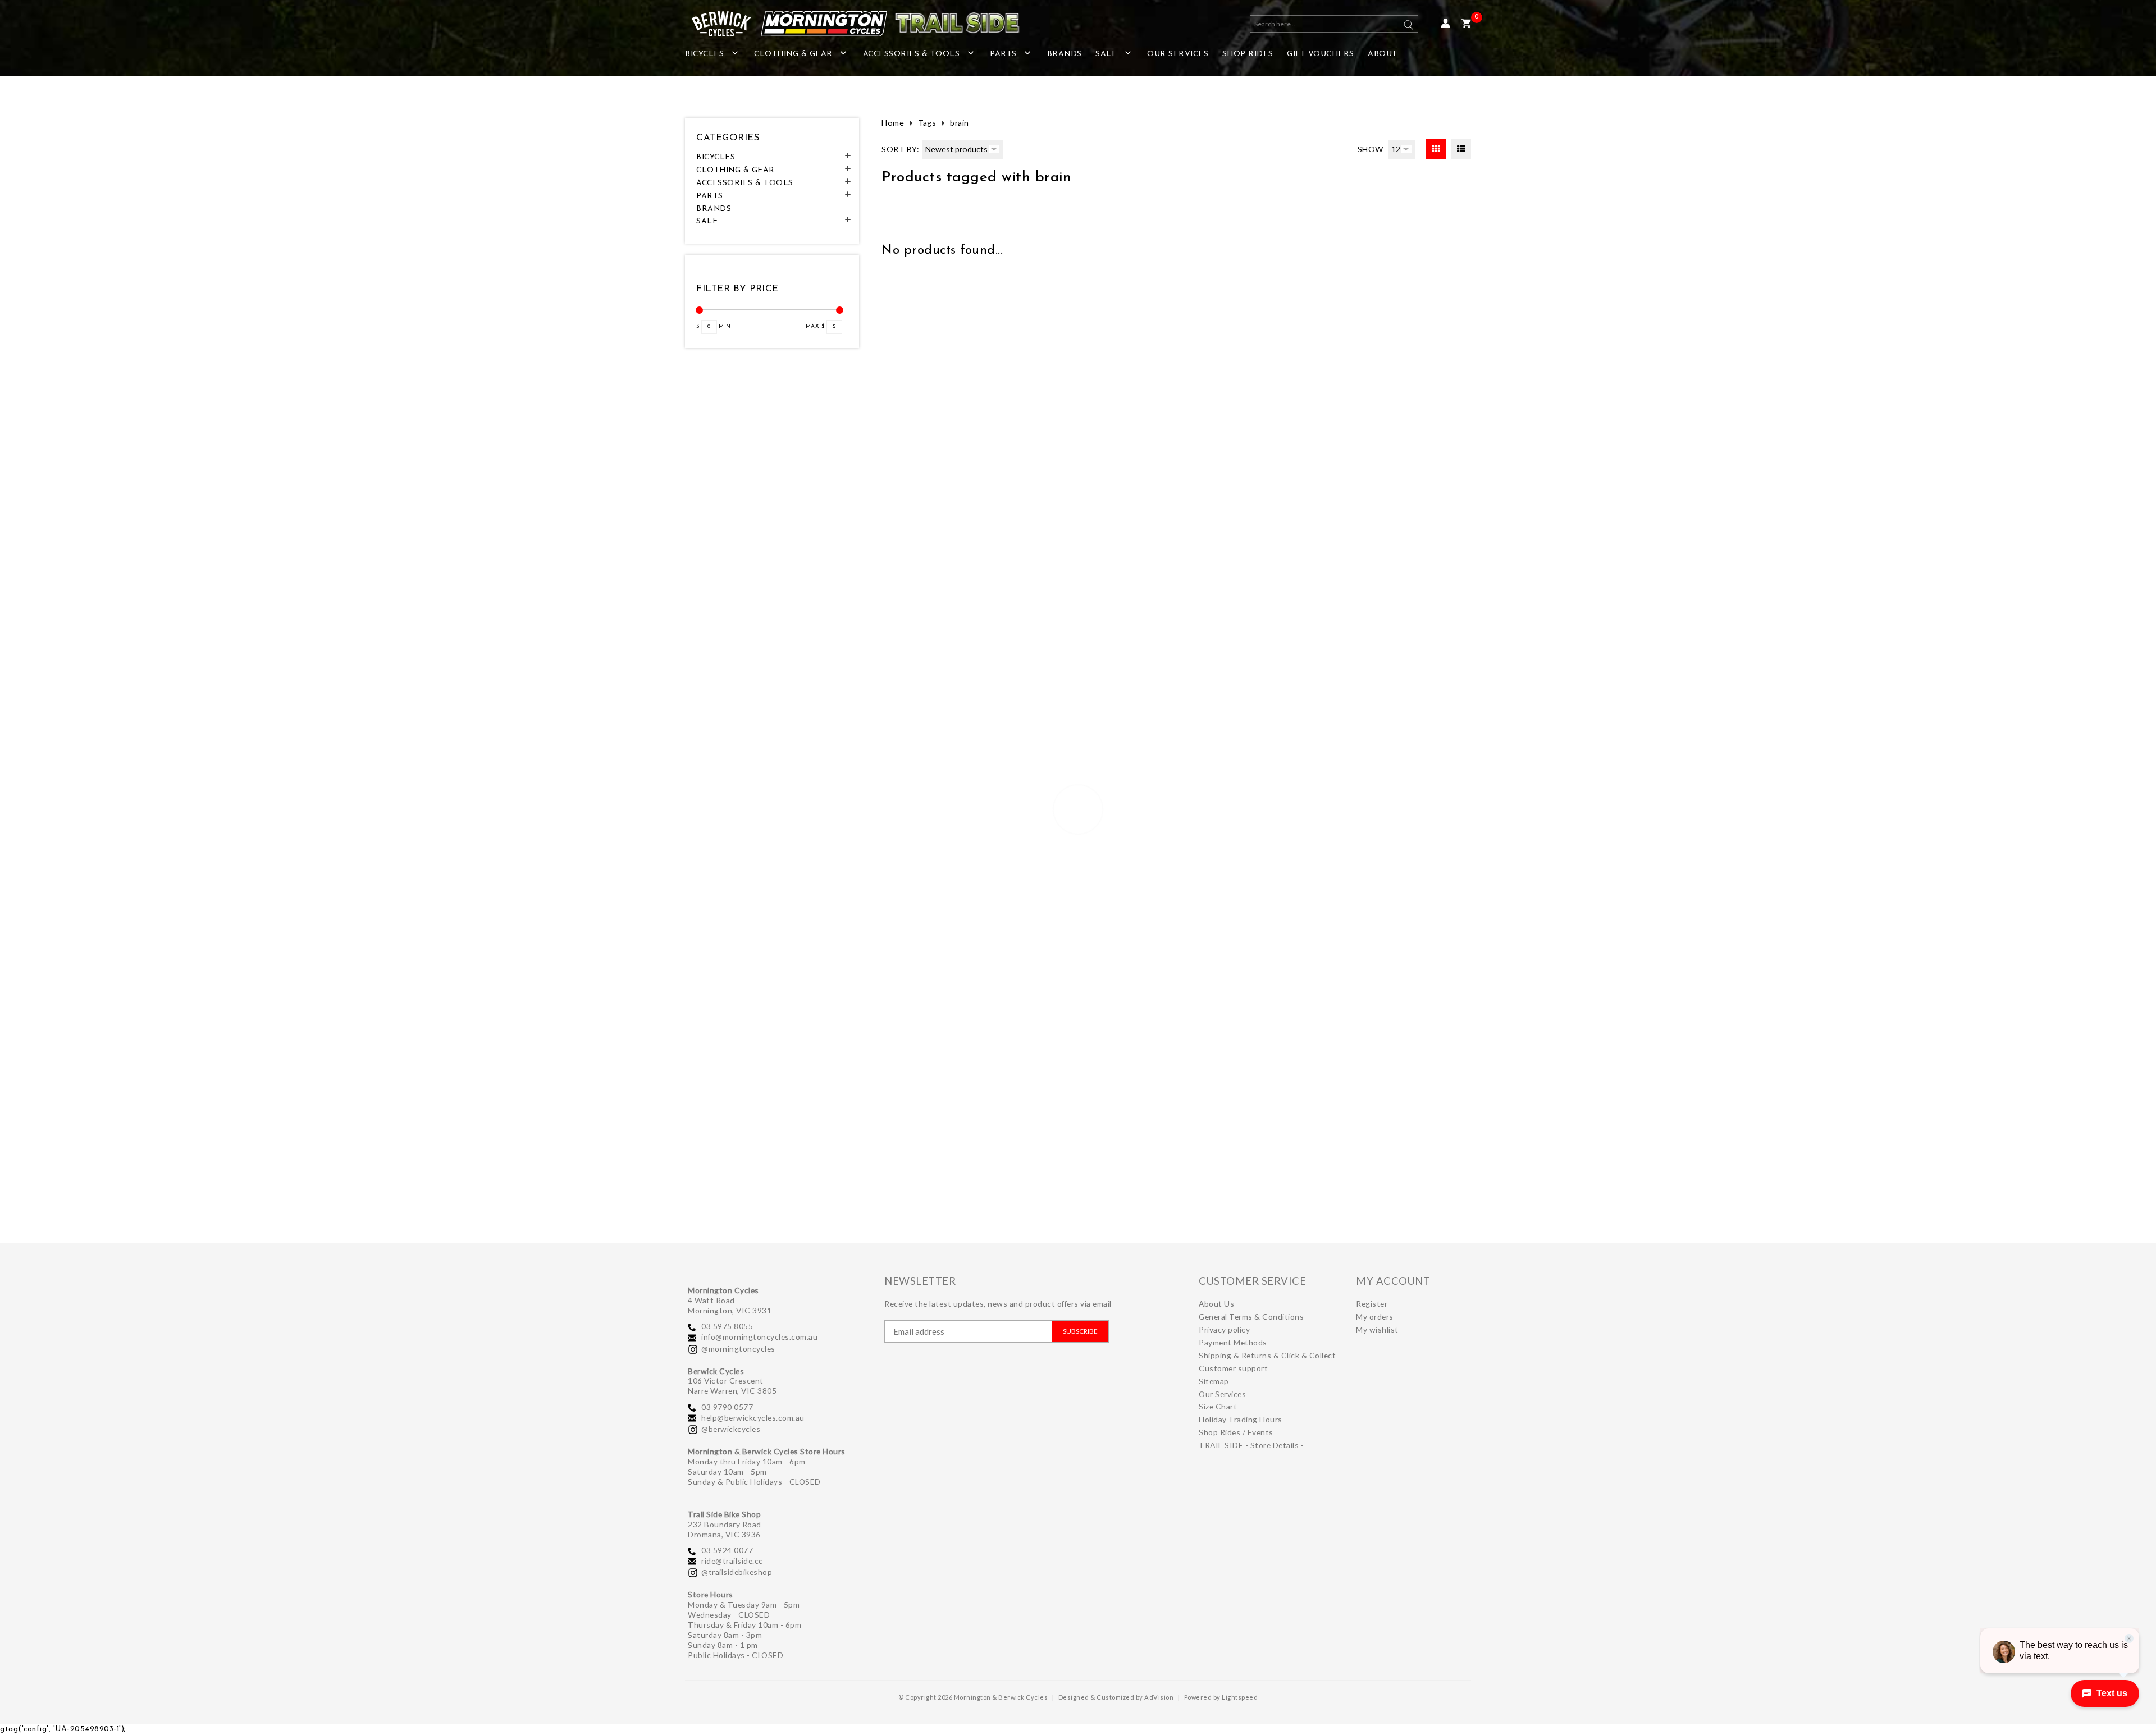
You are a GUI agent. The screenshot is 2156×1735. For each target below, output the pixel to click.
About (1383, 54)
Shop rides (1248, 54)
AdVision (1159, 1697)
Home (893, 123)
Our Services (1178, 54)
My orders (1375, 1317)
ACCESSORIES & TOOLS (912, 54)
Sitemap (1214, 1381)
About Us (1216, 1304)
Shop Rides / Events (1236, 1432)
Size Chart (1218, 1406)
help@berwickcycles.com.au (753, 1418)
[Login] (1445, 24)
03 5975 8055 (727, 1326)
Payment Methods (1233, 1342)
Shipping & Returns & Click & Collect (1267, 1355)
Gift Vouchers (1321, 54)
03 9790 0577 (727, 1407)
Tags (927, 123)
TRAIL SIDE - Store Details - (1251, 1445)
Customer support (1233, 1368)
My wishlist (1377, 1329)
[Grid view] (1436, 149)
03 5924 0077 (727, 1550)
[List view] (1461, 149)
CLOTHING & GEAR (793, 54)
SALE (1106, 54)
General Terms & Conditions (1251, 1317)
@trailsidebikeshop (737, 1572)
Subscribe (1080, 1331)
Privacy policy (1224, 1329)
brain (960, 123)
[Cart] (1466, 24)
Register (1372, 1304)
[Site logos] (848, 24)
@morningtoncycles (738, 1349)
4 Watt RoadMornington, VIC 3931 (730, 1305)
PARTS (1003, 54)
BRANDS (1065, 54)
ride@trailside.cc (732, 1561)
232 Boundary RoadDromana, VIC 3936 (725, 1529)
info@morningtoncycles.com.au (759, 1337)
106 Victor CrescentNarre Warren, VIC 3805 (732, 1386)
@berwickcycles (731, 1429)
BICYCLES (704, 54)
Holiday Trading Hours (1241, 1419)
